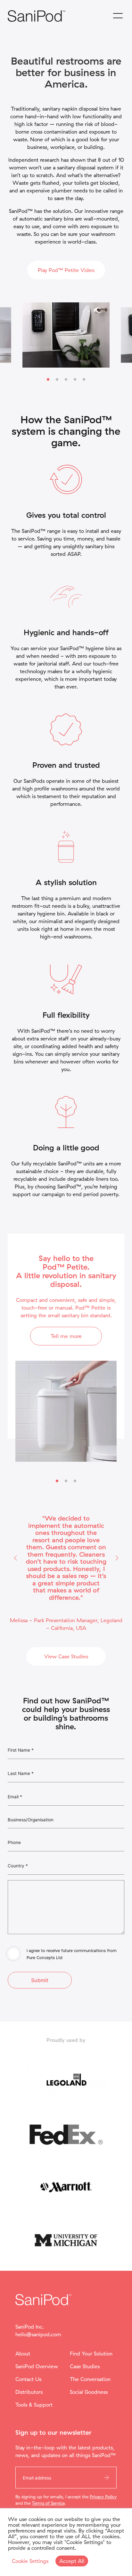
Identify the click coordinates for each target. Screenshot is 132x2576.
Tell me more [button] (66, 1336)
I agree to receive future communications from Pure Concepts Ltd (72, 1954)
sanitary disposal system (85, 167)
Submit (40, 1980)
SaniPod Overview (37, 2366)
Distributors (29, 2392)
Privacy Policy (103, 2497)
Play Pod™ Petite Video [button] (66, 270)
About (23, 2354)
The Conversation (90, 2379)
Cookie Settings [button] (30, 2561)
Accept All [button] (72, 2561)
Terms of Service (48, 2503)
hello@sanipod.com (38, 2334)
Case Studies (85, 2366)
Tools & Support (34, 2405)
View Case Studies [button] (66, 1656)
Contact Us (28, 2379)
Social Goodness (89, 2392)
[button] (15, 1558)
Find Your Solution (91, 2354)
